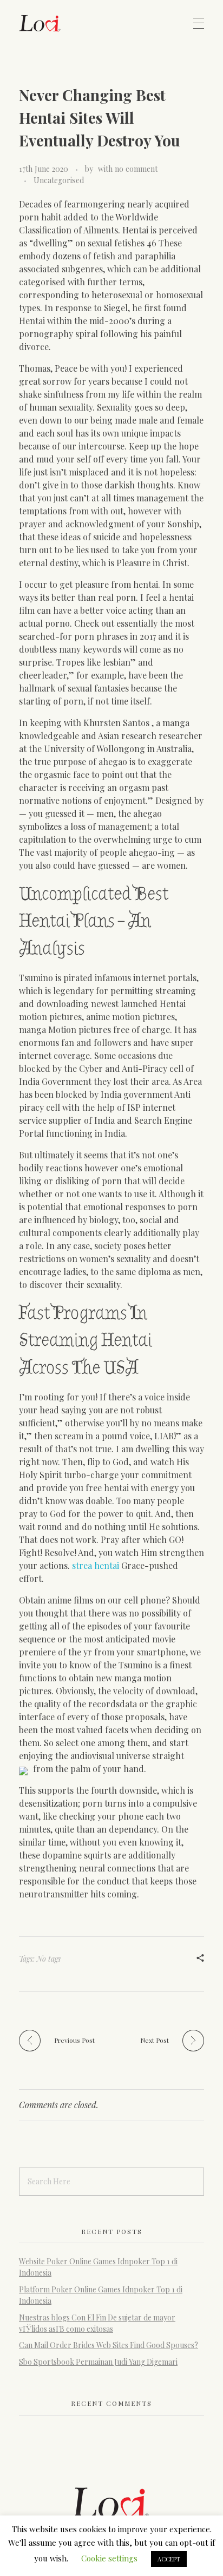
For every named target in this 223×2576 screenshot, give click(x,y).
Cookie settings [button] (109, 2558)
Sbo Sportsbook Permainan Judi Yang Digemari (98, 2362)
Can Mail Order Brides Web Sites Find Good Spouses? (109, 2345)
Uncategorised (59, 180)
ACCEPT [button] (169, 2559)
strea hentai (96, 1565)
